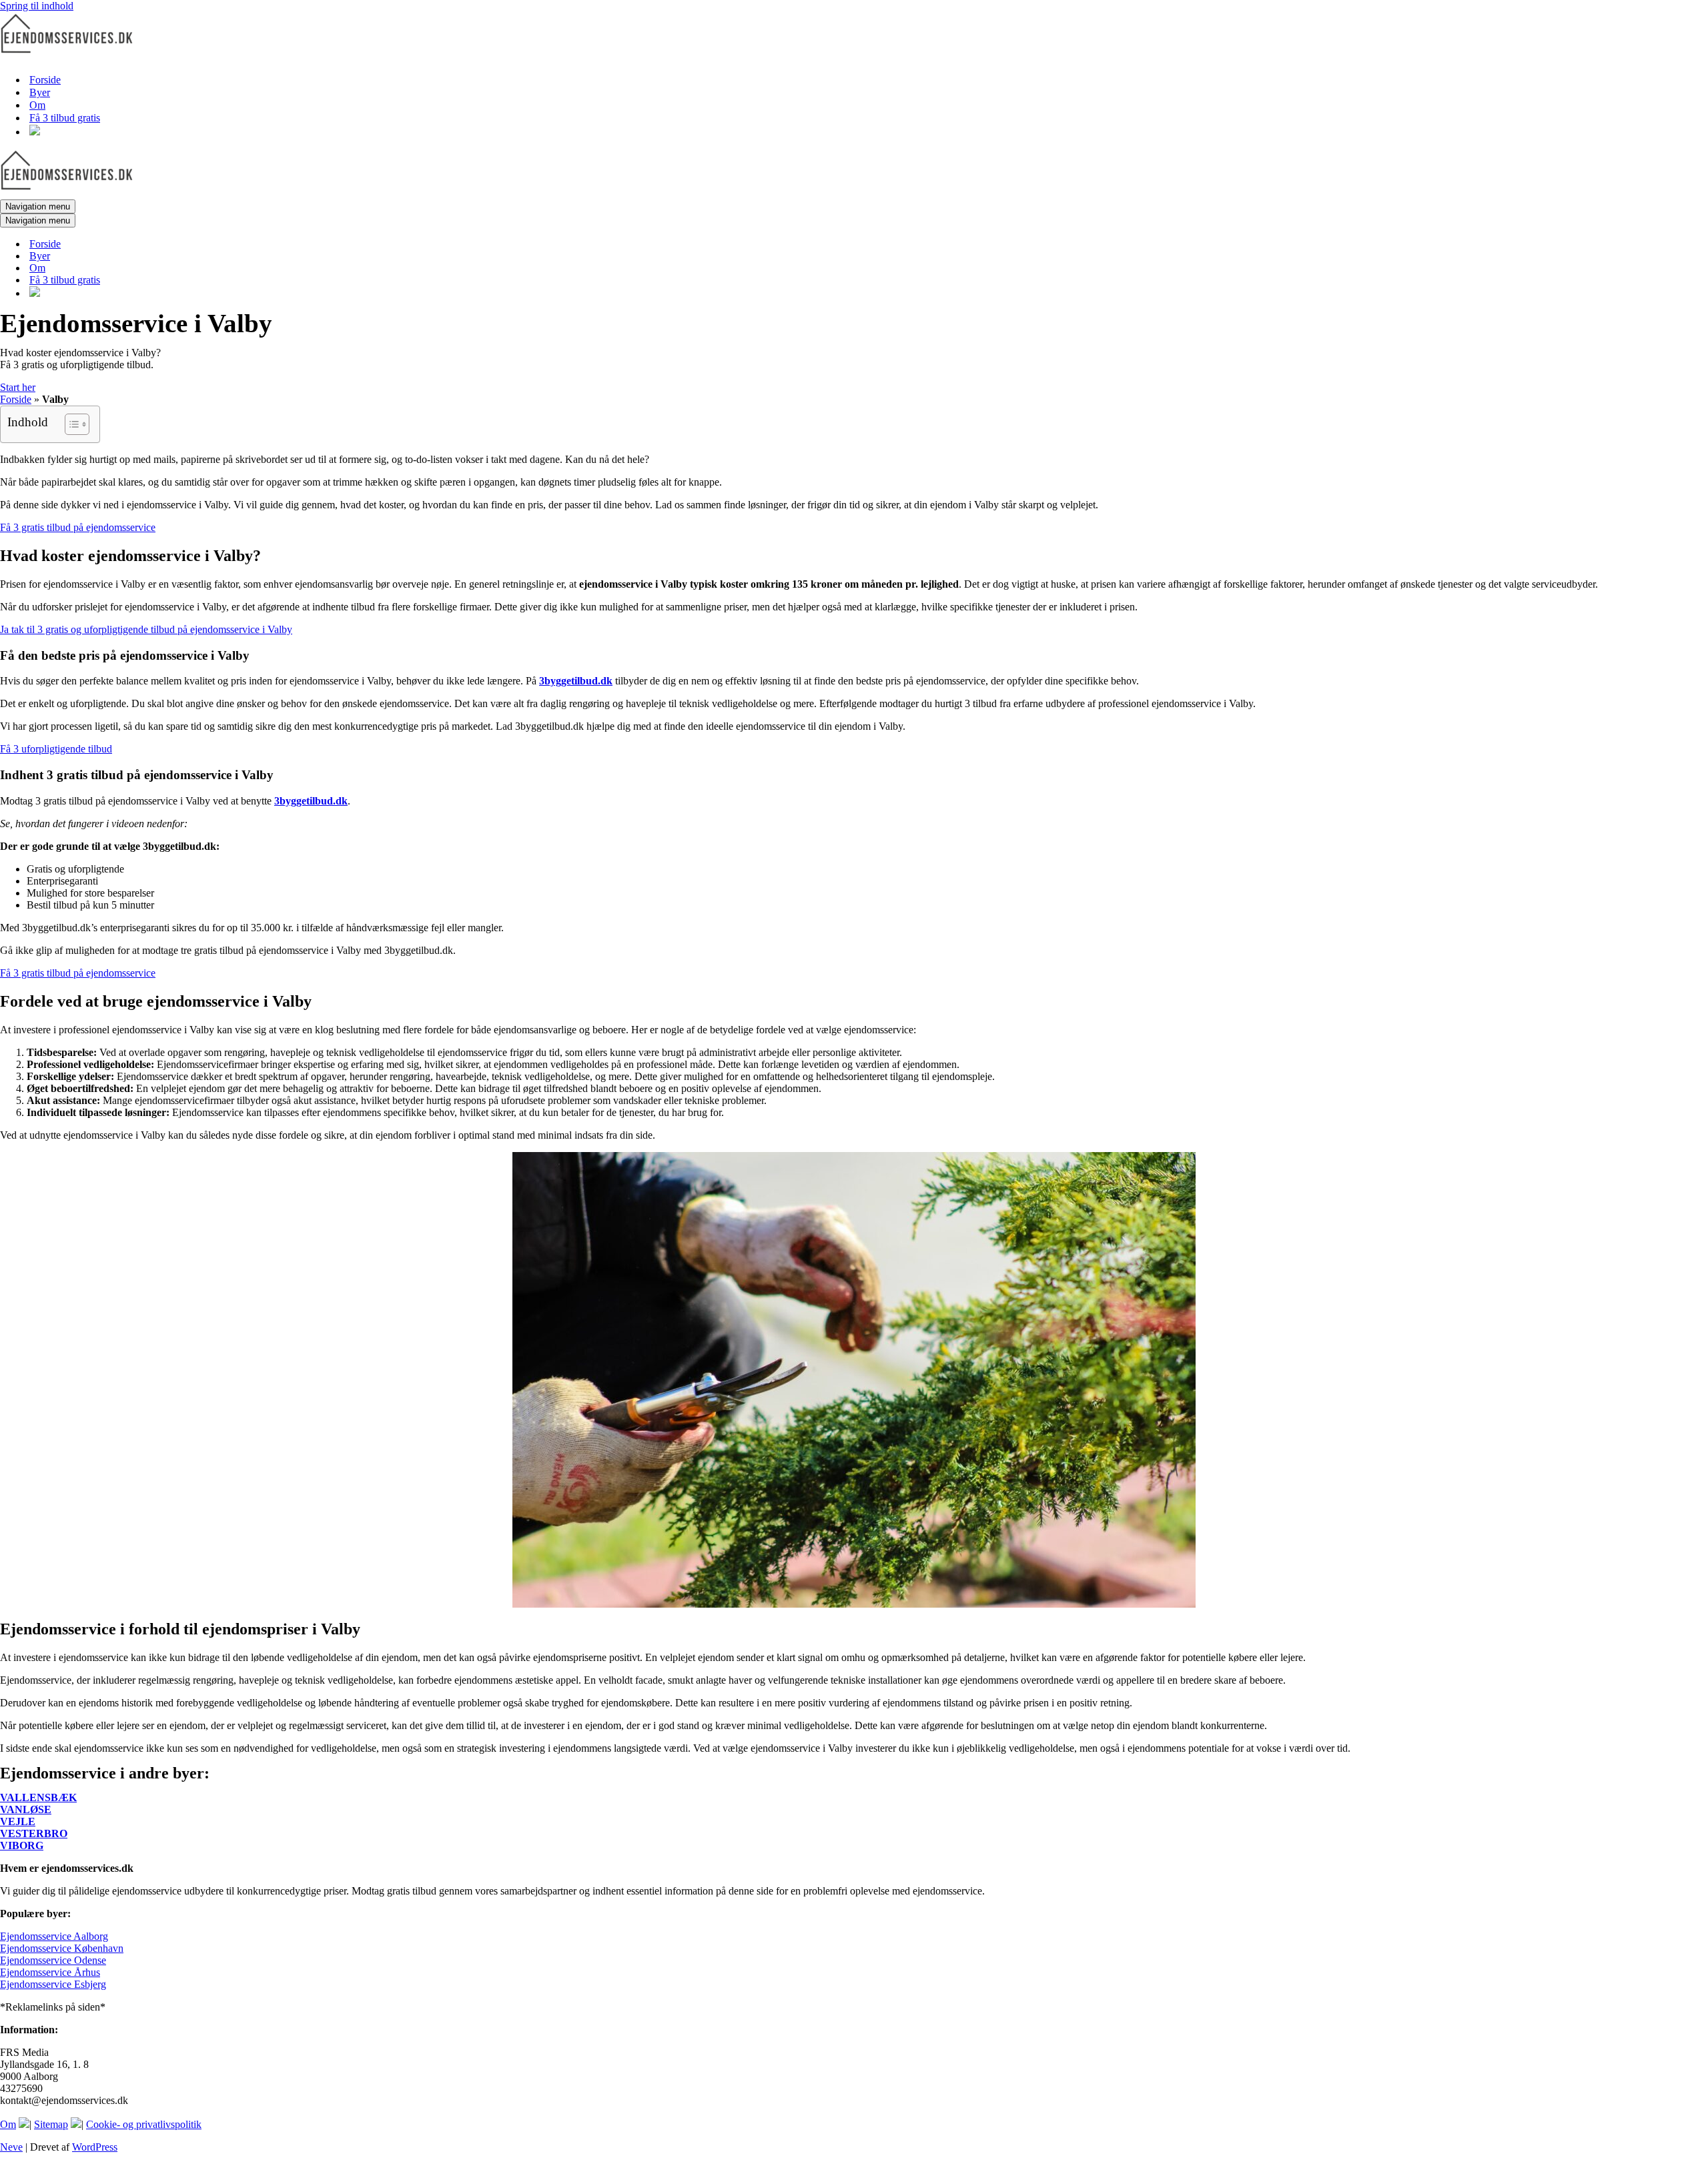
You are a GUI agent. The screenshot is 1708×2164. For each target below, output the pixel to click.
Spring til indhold (37, 6)
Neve (11, 2147)
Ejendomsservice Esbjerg (53, 1984)
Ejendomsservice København (62, 1948)
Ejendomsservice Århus (50, 1972)
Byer (40, 92)
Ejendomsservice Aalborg (54, 1936)
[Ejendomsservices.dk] (67, 56)
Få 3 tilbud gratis (65, 118)
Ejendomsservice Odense (53, 1960)
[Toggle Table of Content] (70, 424)
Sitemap (51, 2124)
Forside (45, 80)
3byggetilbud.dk (576, 681)
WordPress (95, 2147)
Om (37, 105)
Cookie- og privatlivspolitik (144, 2124)
